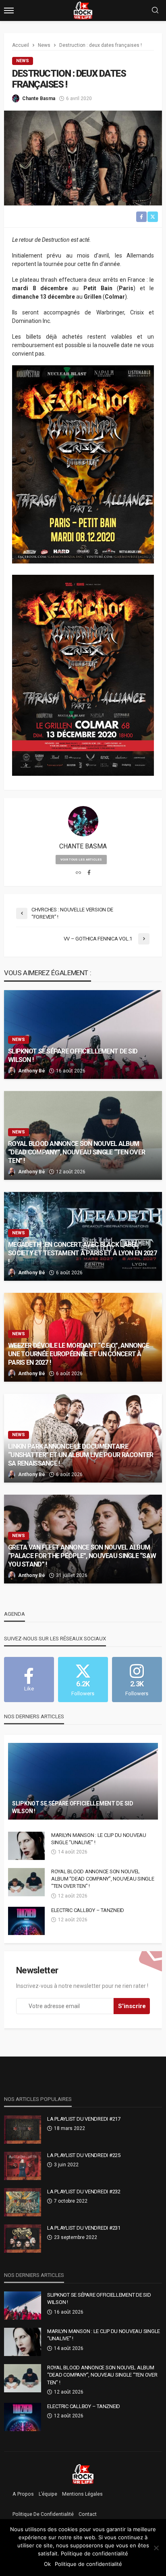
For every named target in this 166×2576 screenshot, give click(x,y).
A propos (23, 2494)
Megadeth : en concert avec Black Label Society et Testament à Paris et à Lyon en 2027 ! (82, 1253)
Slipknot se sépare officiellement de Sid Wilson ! (73, 1056)
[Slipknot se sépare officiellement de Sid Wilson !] (83, 1035)
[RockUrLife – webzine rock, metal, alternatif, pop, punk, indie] (83, 2474)
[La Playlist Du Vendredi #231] (23, 2239)
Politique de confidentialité (43, 2514)
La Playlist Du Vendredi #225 (84, 2155)
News (23, 61)
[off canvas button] (9, 10)
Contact (88, 2514)
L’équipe (48, 2494)
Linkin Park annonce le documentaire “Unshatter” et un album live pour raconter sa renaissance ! (81, 1455)
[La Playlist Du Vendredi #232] (23, 2202)
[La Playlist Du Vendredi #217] (23, 2130)
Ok (47, 2564)
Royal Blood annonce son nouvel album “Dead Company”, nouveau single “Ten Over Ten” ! (77, 1152)
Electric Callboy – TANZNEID (88, 1910)
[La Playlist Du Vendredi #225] (23, 2166)
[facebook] (89, 873)
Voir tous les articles (81, 860)
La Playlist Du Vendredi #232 (84, 2192)
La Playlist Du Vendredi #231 (84, 2228)
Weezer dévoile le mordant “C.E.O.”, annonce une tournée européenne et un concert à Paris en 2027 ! (79, 1354)
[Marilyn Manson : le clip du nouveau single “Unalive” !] (26, 1846)
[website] (78, 873)
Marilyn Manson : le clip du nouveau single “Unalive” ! (99, 1839)
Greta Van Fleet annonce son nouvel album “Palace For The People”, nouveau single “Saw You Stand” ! (82, 1556)
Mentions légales (82, 2494)
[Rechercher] (155, 11)
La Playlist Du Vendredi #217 (84, 2119)
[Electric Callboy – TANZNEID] (26, 1921)
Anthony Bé (32, 1071)
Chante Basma (39, 98)
